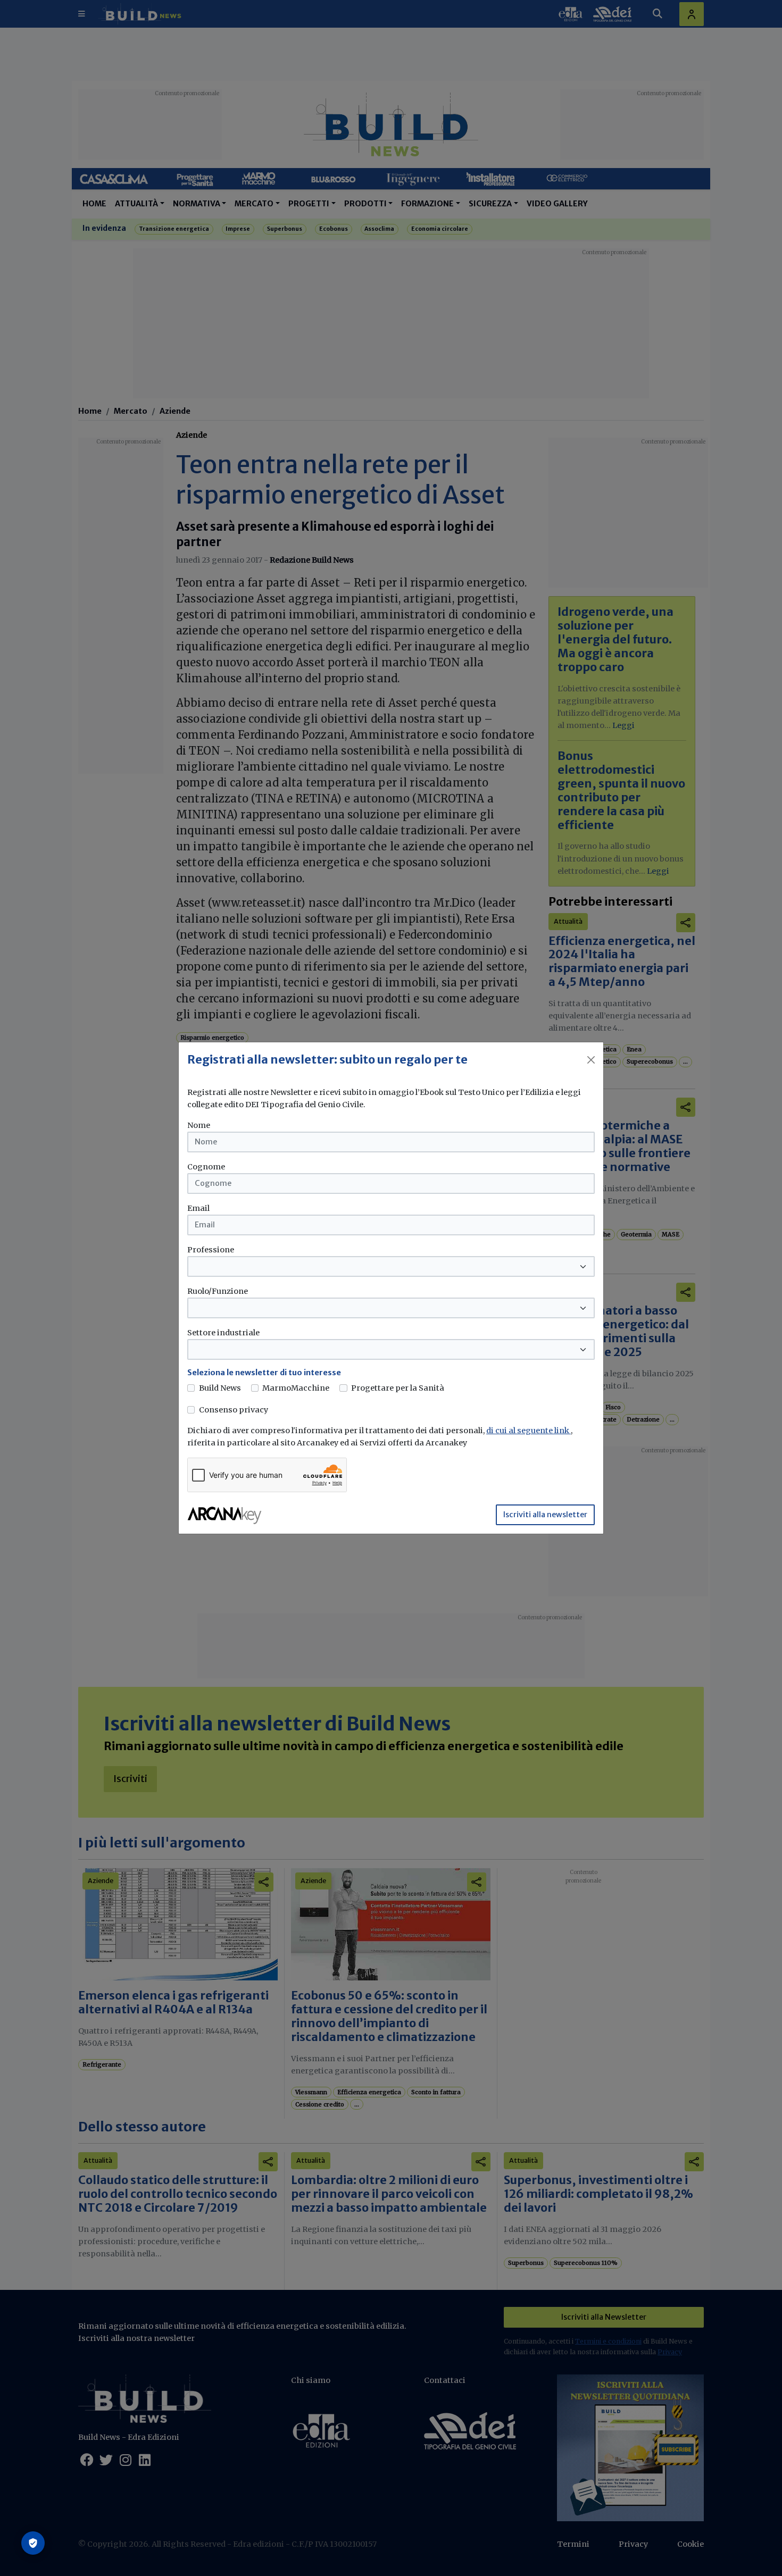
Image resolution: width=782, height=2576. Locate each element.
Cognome (206, 1167)
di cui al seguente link (529, 1431)
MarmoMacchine (296, 1388)
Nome (199, 1125)
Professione (211, 1250)
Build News (220, 1388)
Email (198, 1208)
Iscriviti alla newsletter (545, 1515)
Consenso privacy (234, 1410)
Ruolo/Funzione (218, 1291)
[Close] (591, 1060)
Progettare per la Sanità (398, 1388)
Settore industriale (223, 1333)
